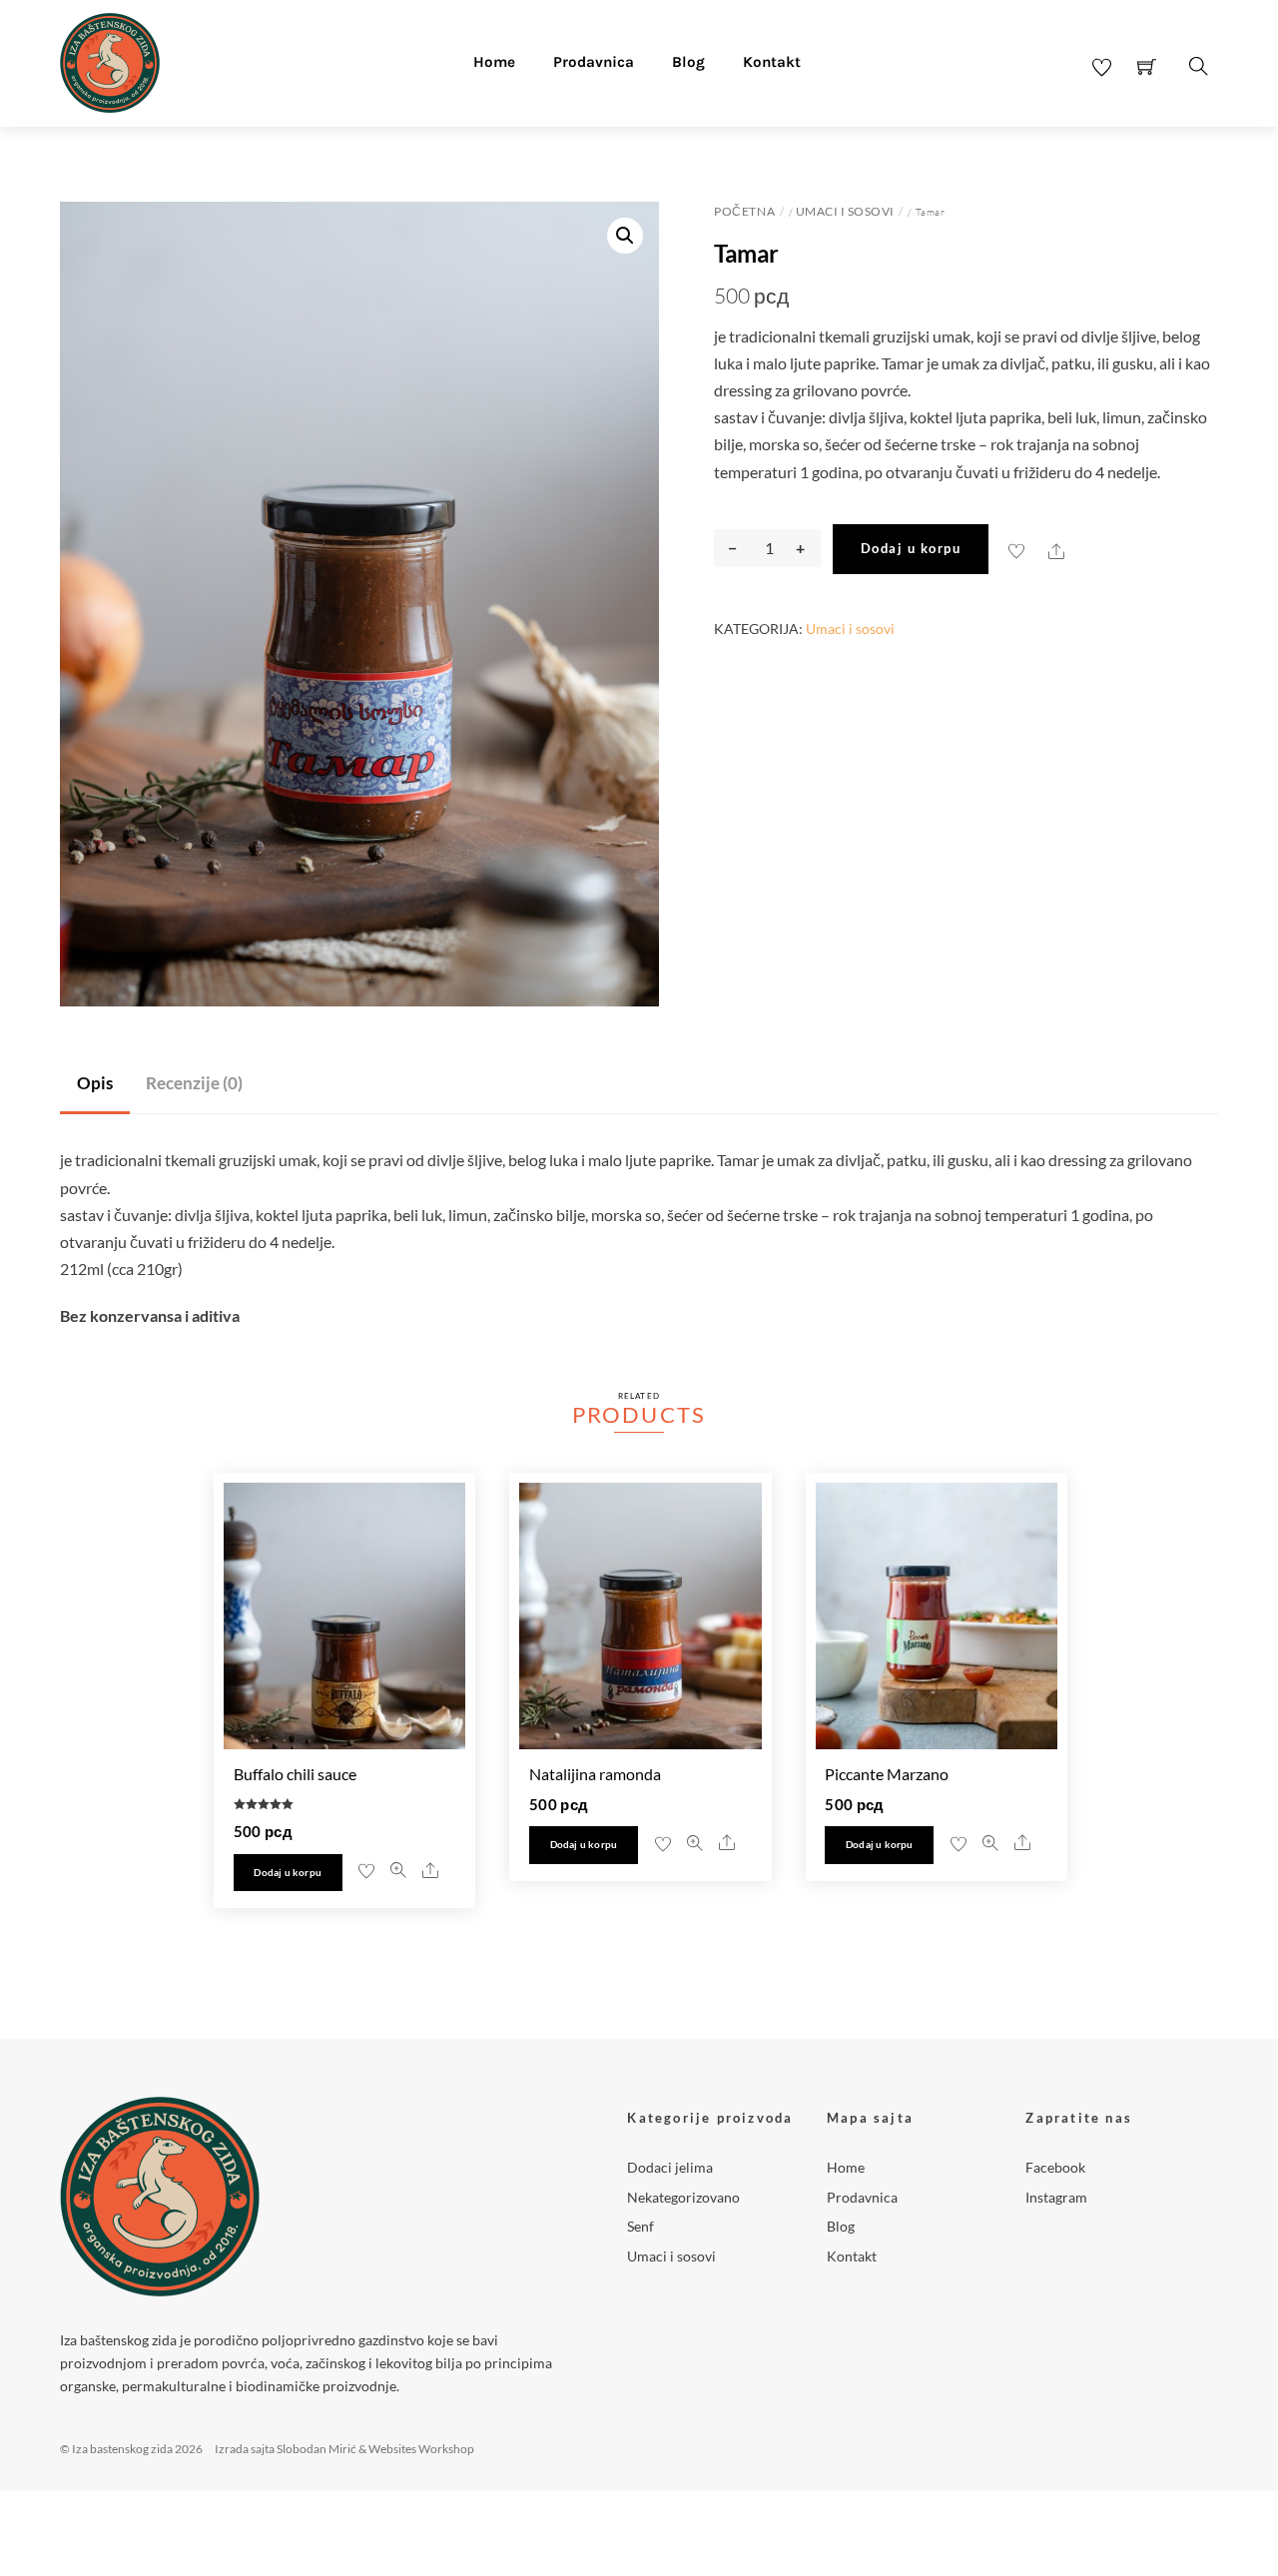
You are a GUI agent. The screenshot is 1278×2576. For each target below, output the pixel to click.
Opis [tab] (95, 1083)
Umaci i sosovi (845, 211)
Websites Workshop (421, 2449)
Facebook (1055, 2167)
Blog (688, 62)
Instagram (1056, 2197)
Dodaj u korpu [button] (288, 1873)
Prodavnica (594, 62)
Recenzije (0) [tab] (194, 1083)
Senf (640, 2226)
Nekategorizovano (683, 2197)
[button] (625, 236)
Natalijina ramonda (595, 1774)
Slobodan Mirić (317, 2449)
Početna (744, 211)
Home (494, 62)
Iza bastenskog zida (122, 2449)
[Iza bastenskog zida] (110, 60)
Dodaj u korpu (911, 548)
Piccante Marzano (887, 1774)
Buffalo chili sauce (295, 1774)
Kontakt (772, 62)
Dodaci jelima (670, 2167)
